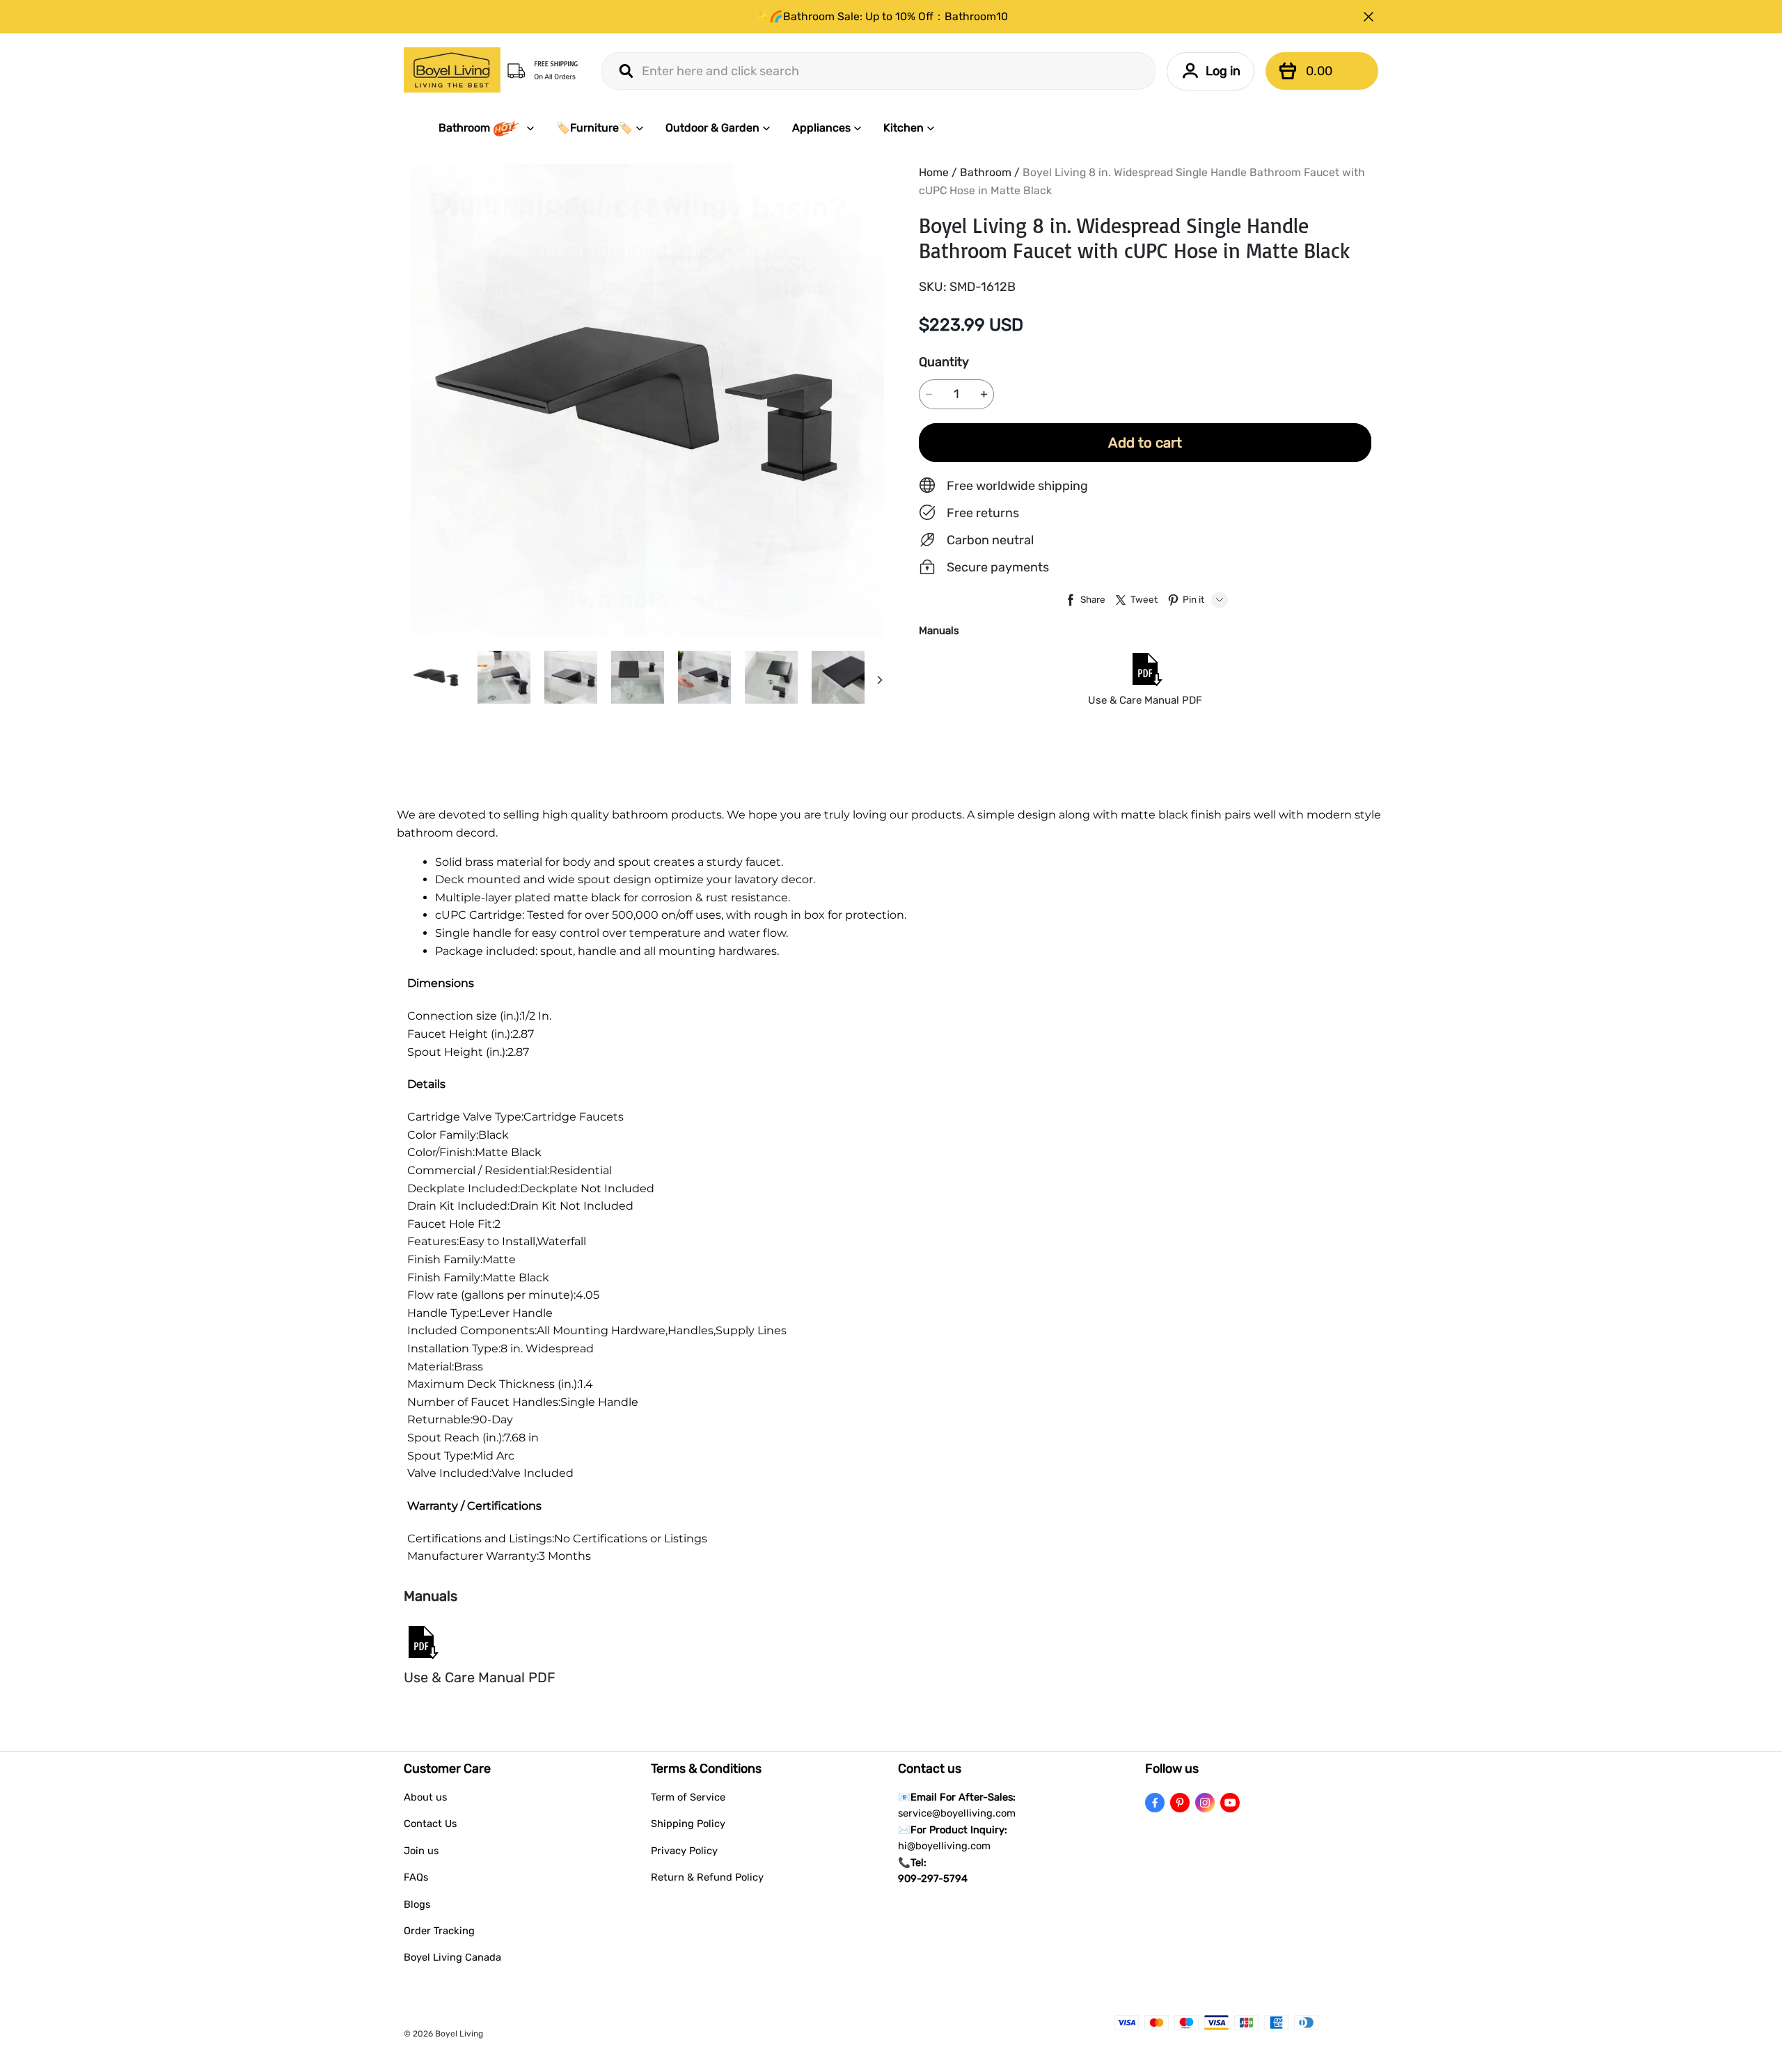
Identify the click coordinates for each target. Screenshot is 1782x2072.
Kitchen (904, 128)
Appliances (821, 128)
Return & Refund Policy (707, 1877)
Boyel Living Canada (452, 1957)
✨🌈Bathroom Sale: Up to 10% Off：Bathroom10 (882, 16)
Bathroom (464, 128)
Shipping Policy (688, 1824)
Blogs (417, 1904)
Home (934, 172)
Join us (421, 1851)
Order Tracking (439, 1931)
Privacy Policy (684, 1851)
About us (425, 1797)
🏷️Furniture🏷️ (594, 128)
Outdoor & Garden (712, 128)
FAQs (416, 1877)
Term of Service (688, 1797)
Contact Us (430, 1824)
